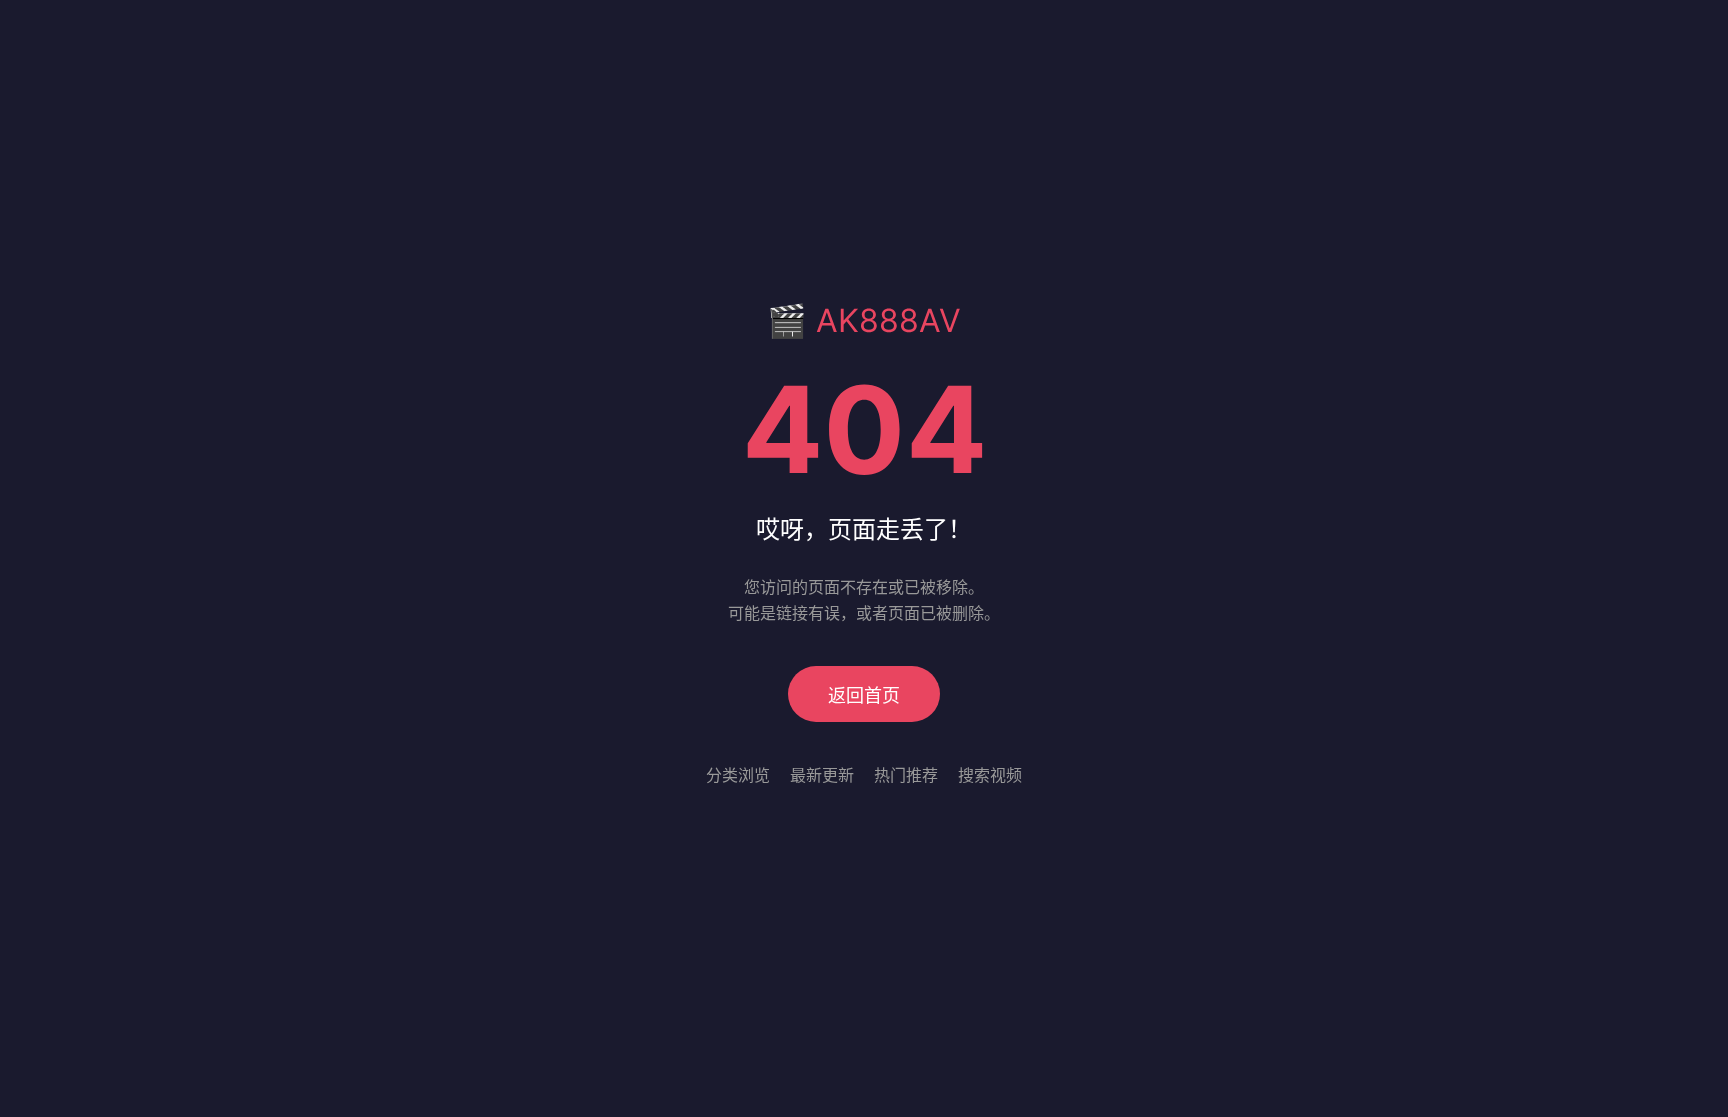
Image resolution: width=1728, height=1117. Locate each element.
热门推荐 (906, 775)
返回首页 (864, 695)
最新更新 (822, 775)
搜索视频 (990, 775)
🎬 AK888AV (864, 320)
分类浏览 (738, 775)
